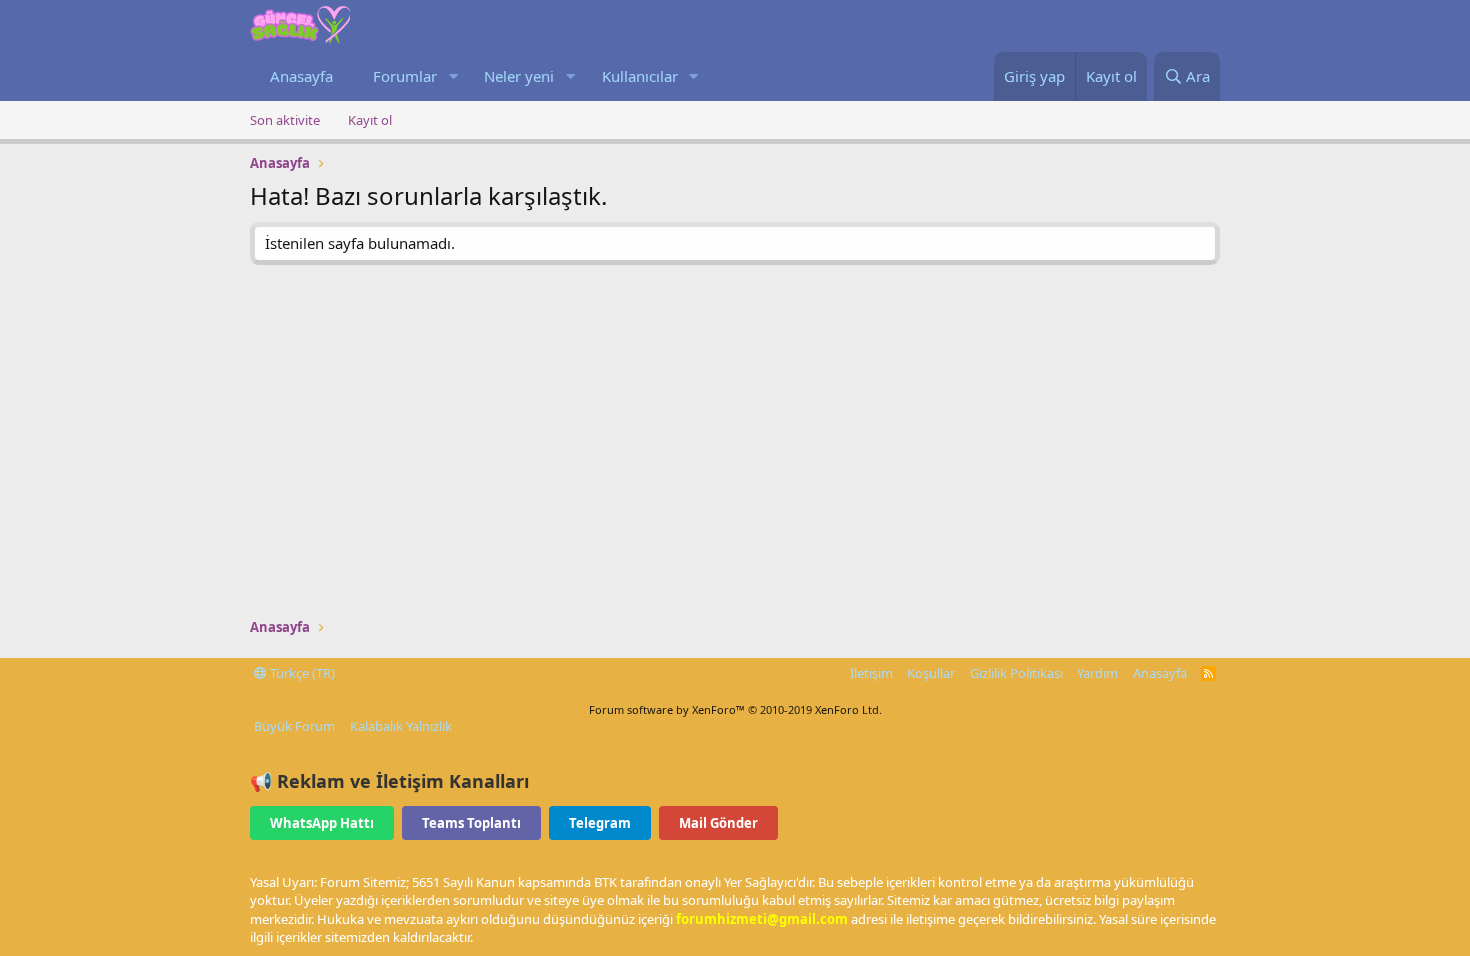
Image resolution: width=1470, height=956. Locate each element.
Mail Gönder (718, 823)
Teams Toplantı (471, 823)
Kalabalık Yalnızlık (401, 726)
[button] (453, 76)
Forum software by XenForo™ (735, 709)
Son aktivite (285, 120)
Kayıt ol (370, 120)
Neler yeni (519, 76)
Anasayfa (301, 76)
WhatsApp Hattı (322, 823)
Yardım (1097, 673)
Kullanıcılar (640, 76)
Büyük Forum (294, 726)
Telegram (600, 823)
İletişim (871, 673)
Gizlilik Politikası (1016, 673)
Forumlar (405, 76)
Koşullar (931, 673)
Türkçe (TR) (301, 673)
